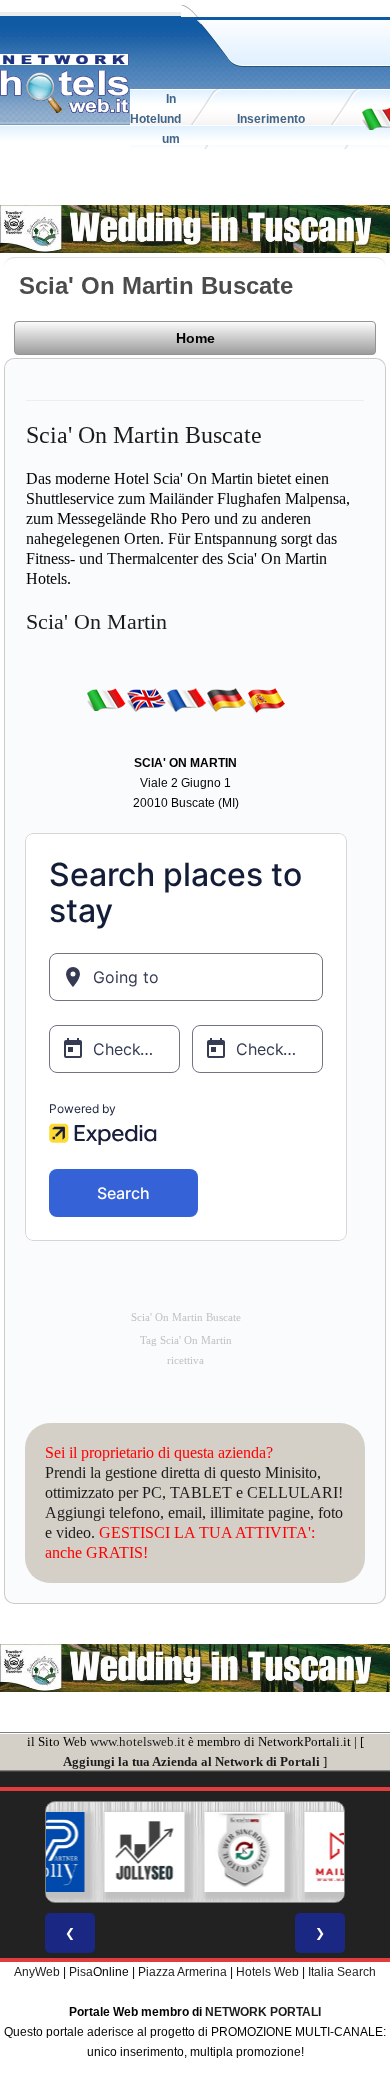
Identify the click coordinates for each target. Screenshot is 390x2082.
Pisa (81, 1972)
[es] (266, 700)
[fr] (186, 700)
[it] (106, 700)
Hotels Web (267, 1972)
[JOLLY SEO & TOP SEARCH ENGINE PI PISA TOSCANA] (108, 1852)
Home (195, 338)
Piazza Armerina (182, 1972)
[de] (226, 700)
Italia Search (342, 1972)
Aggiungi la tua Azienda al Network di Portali (191, 1761)
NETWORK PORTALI (263, 2012)
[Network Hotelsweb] (65, 84)
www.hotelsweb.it (137, 1741)
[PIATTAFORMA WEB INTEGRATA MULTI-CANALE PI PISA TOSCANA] (208, 1852)
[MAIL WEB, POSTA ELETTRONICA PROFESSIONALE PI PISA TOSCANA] (308, 1852)
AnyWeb (37, 1972)
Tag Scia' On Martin (186, 1340)
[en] (146, 700)
